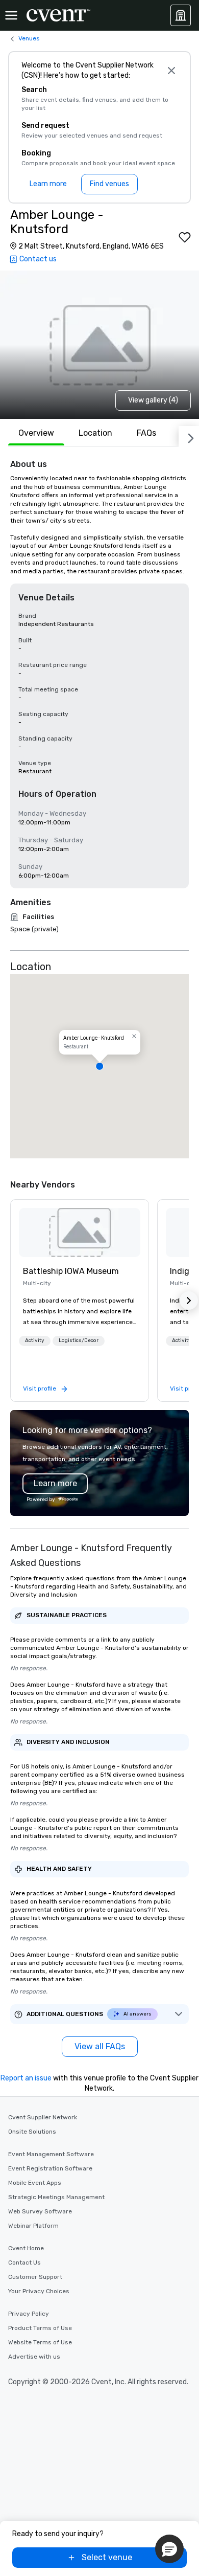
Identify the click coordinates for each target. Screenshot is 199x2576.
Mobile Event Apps (35, 2183)
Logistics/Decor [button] (79, 1340)
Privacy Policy (29, 2314)
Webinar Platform (33, 2226)
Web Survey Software (40, 2211)
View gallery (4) (153, 400)
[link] (80, 1233)
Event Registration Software (50, 2168)
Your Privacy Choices (39, 2291)
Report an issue (26, 2078)
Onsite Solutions (32, 2132)
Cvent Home (26, 2248)
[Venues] (181, 15)
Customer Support (35, 2277)
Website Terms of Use (40, 2342)
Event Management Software (51, 2154)
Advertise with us (34, 2357)
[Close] (171, 71)
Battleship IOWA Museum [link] (71, 1271)
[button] (99, 1066)
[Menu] (11, 15)
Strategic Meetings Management (56, 2197)
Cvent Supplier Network (43, 2117)
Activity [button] (35, 1340)
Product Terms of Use (40, 2328)
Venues (29, 38)
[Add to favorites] (185, 237)
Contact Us (24, 2263)
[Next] (189, 436)
